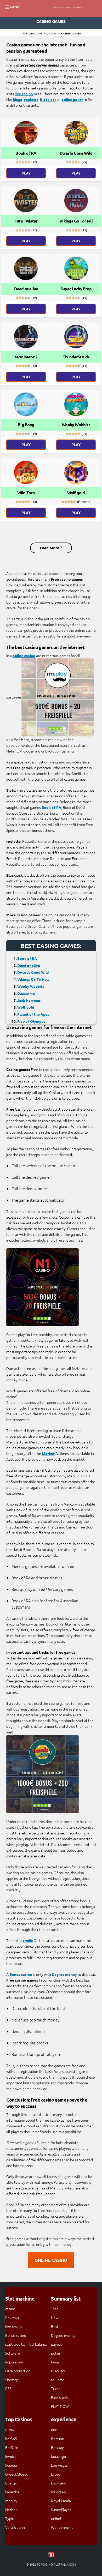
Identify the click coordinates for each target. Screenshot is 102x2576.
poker (56, 2353)
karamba (12, 2492)
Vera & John (15, 2527)
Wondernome (62, 2527)
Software (13, 2353)
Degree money (64, 1974)
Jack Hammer (29, 1000)
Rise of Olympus (31, 1021)
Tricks (56, 2388)
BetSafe (12, 2447)
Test (54, 2309)
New (55, 2318)
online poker (72, 99)
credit (28, 1940)
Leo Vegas (59, 2465)
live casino (24, 94)
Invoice (11, 2456)
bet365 (11, 2439)
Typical (11, 2518)
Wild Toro (26, 493)
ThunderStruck (76, 357)
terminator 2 (26, 357)
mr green (58, 2492)
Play (26, 173)
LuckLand (59, 2483)
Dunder (11, 2465)
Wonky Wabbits (76, 425)
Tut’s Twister (26, 221)
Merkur (48, 1453)
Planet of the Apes (33, 1014)
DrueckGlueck (16, 2474)
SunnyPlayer (61, 2509)
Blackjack (48, 99)
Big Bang (26, 425)
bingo (18, 99)
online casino (24, 655)
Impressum (14, 2362)
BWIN (10, 2430)
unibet (56, 2518)
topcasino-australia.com (40, 33)
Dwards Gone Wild (33, 972)
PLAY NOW (60, 2406)
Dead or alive (26, 289)
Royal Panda (61, 2501)
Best (55, 2326)
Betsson (58, 2439)
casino (10, 2309)
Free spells (60, 2397)
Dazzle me (26, 993)
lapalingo (58, 2456)
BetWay (57, 2447)
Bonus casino (21, 1974)
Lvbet (56, 2474)
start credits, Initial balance (26, 2344)
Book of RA (26, 153)
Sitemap (12, 2380)
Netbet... (12, 2509)
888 (54, 2430)
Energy (11, 2483)
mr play (11, 2501)
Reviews (12, 2318)
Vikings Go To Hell (76, 221)
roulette (31, 99)
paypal (56, 2344)
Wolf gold (76, 493)
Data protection (18, 2371)
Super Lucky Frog (76, 289)
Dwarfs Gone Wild (76, 153)
